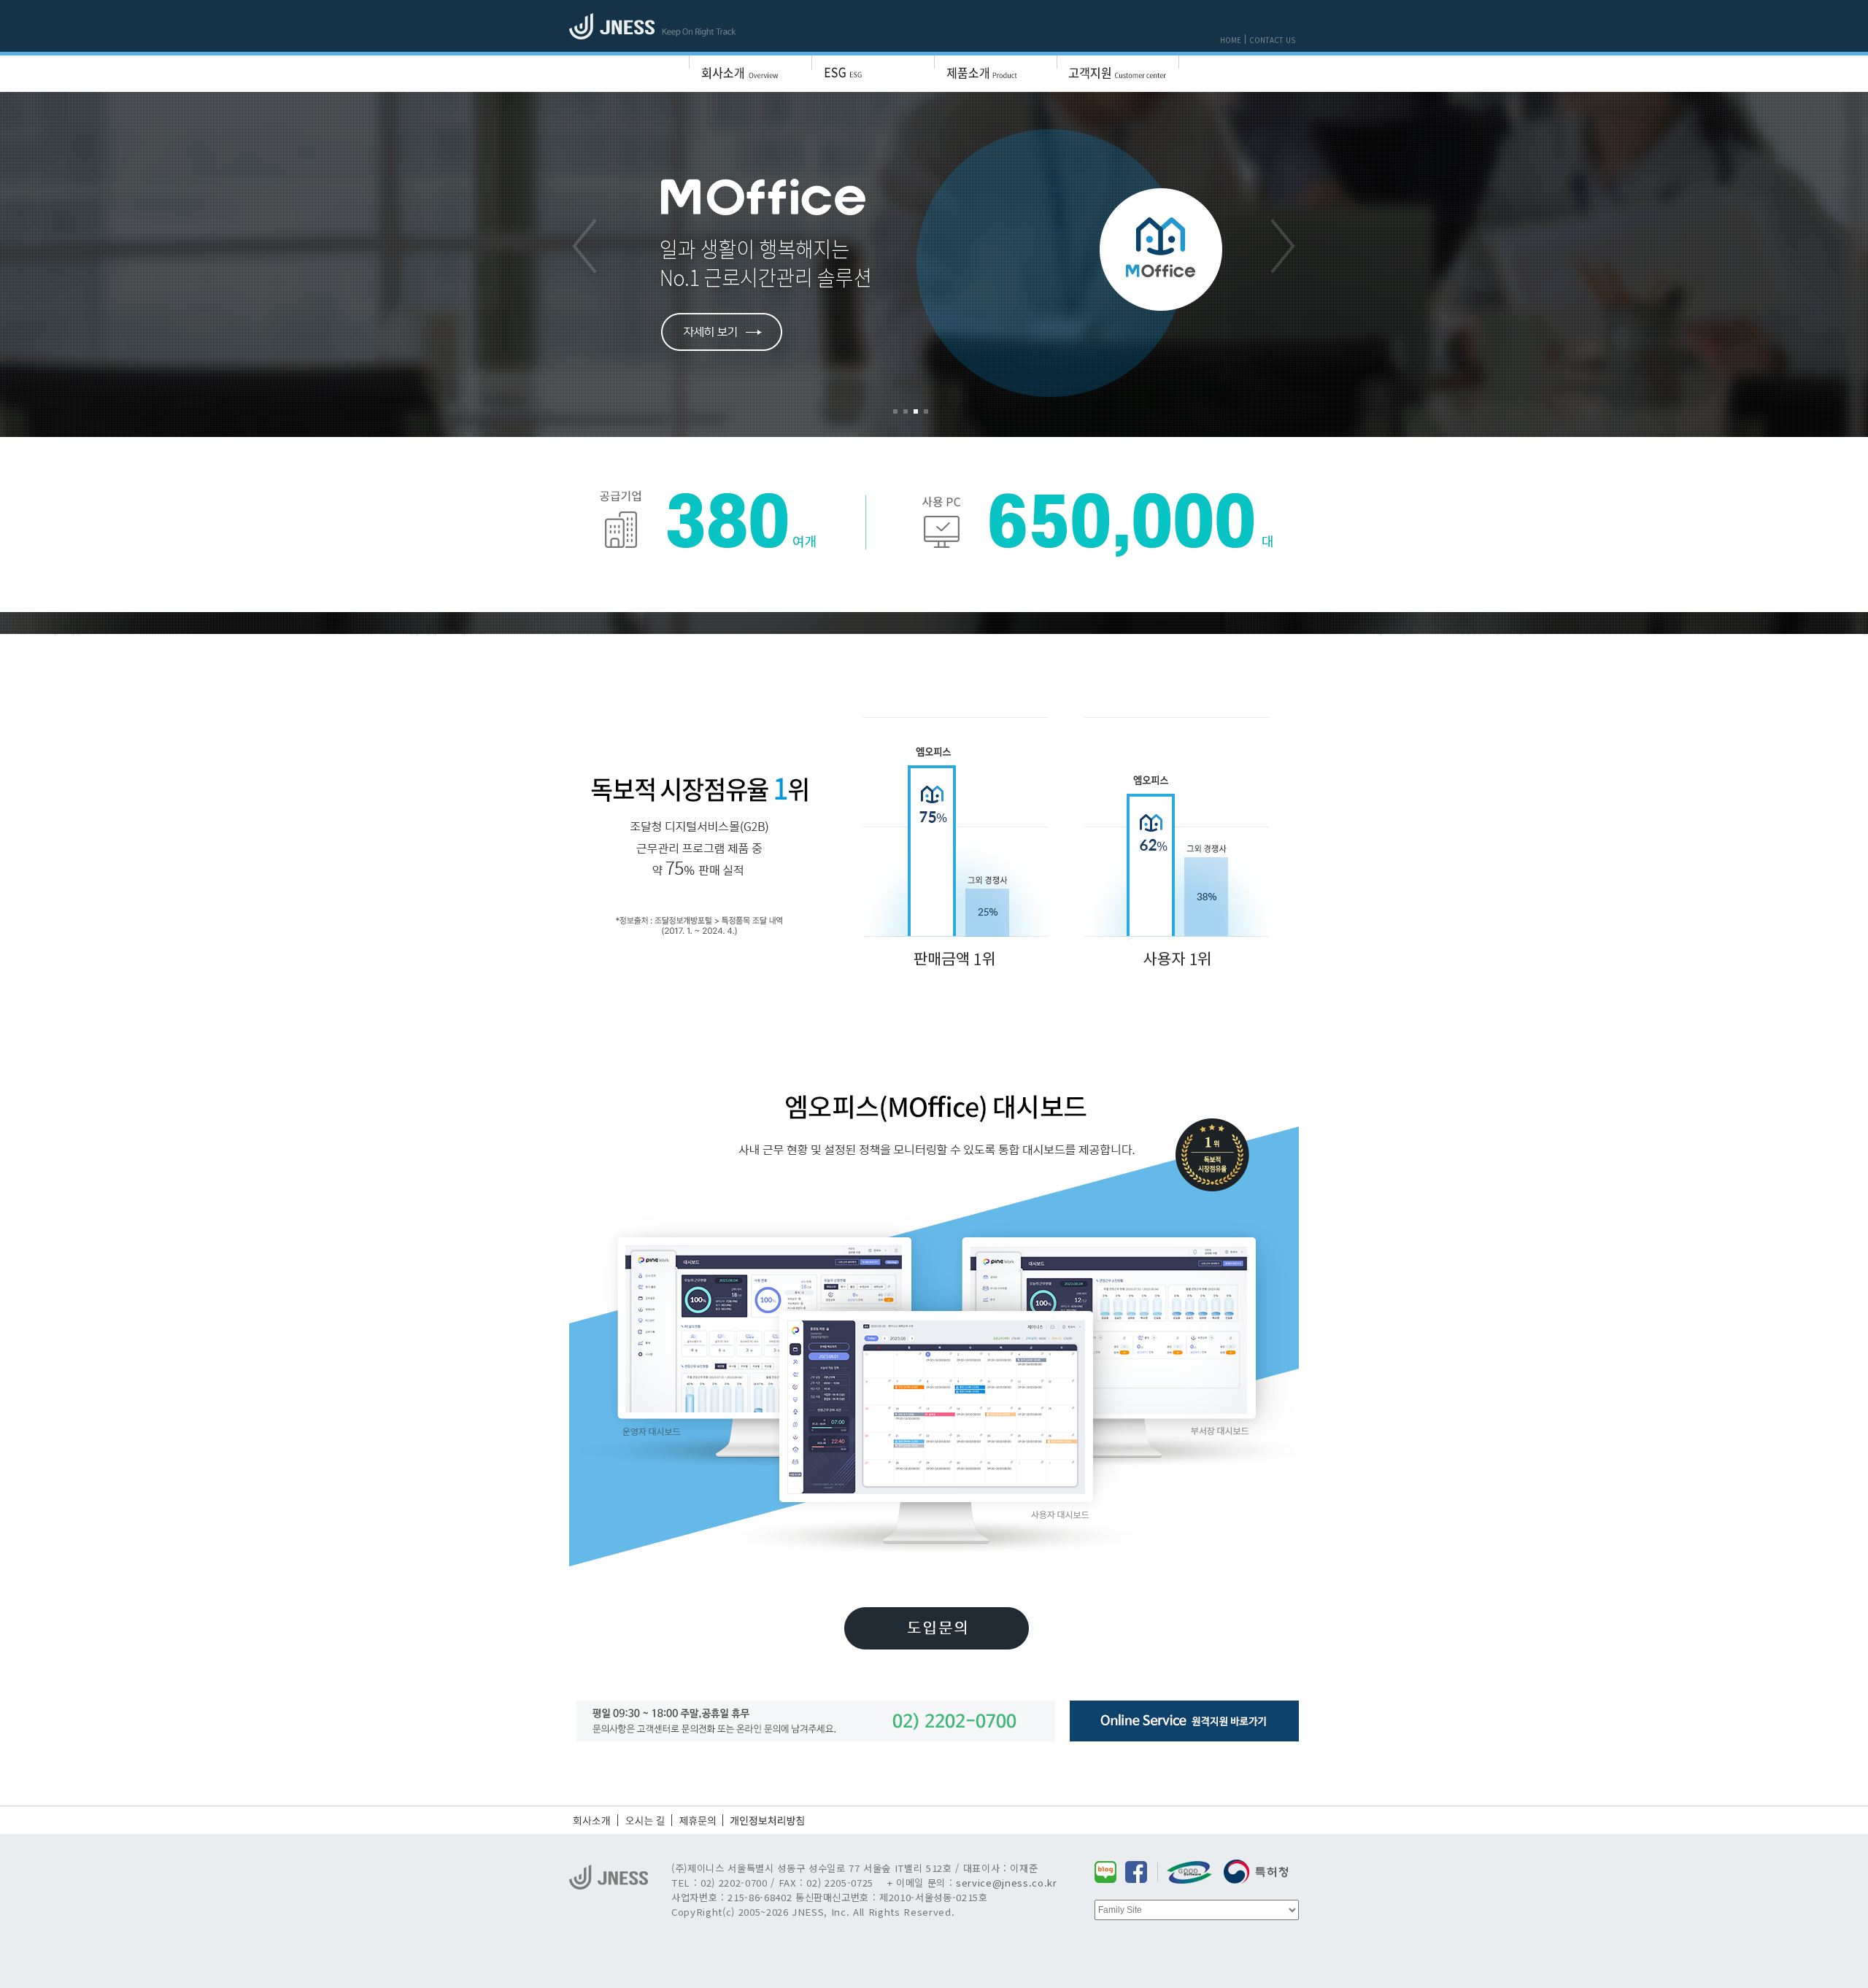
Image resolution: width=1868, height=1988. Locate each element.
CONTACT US (1272, 40)
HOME (1231, 40)
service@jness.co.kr (1007, 1883)
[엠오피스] (934, 265)
